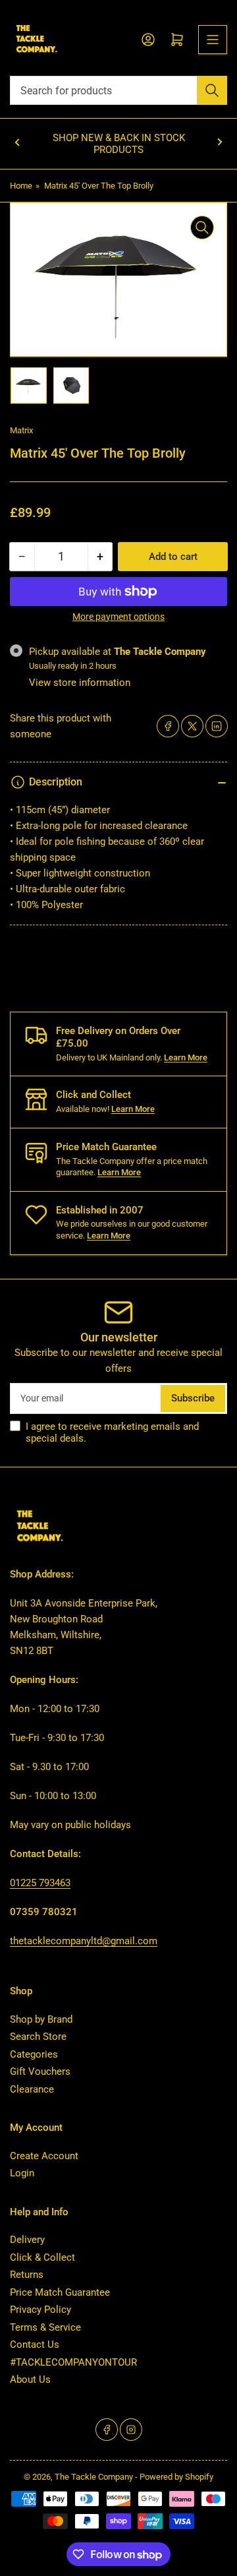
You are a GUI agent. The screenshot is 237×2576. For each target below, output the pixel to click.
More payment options (118, 617)
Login (22, 2173)
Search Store (38, 2037)
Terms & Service (45, 2327)
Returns (27, 2275)
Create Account (44, 2156)
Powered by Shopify (176, 2477)
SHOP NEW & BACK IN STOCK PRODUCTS (119, 144)
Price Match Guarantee (60, 2292)
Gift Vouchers (40, 2071)
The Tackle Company (95, 2477)
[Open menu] (213, 40)
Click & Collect (42, 2257)
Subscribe (193, 1398)
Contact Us (35, 2345)
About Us (30, 2379)
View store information (80, 683)
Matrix (21, 430)
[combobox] (118, 90)
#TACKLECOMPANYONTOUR (73, 2362)
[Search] (212, 90)
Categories (34, 2054)
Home (21, 186)
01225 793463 (40, 1883)
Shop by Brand (41, 2019)
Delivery (27, 2240)
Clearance (32, 2089)
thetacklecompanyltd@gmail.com (84, 1941)
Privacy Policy (40, 2310)
